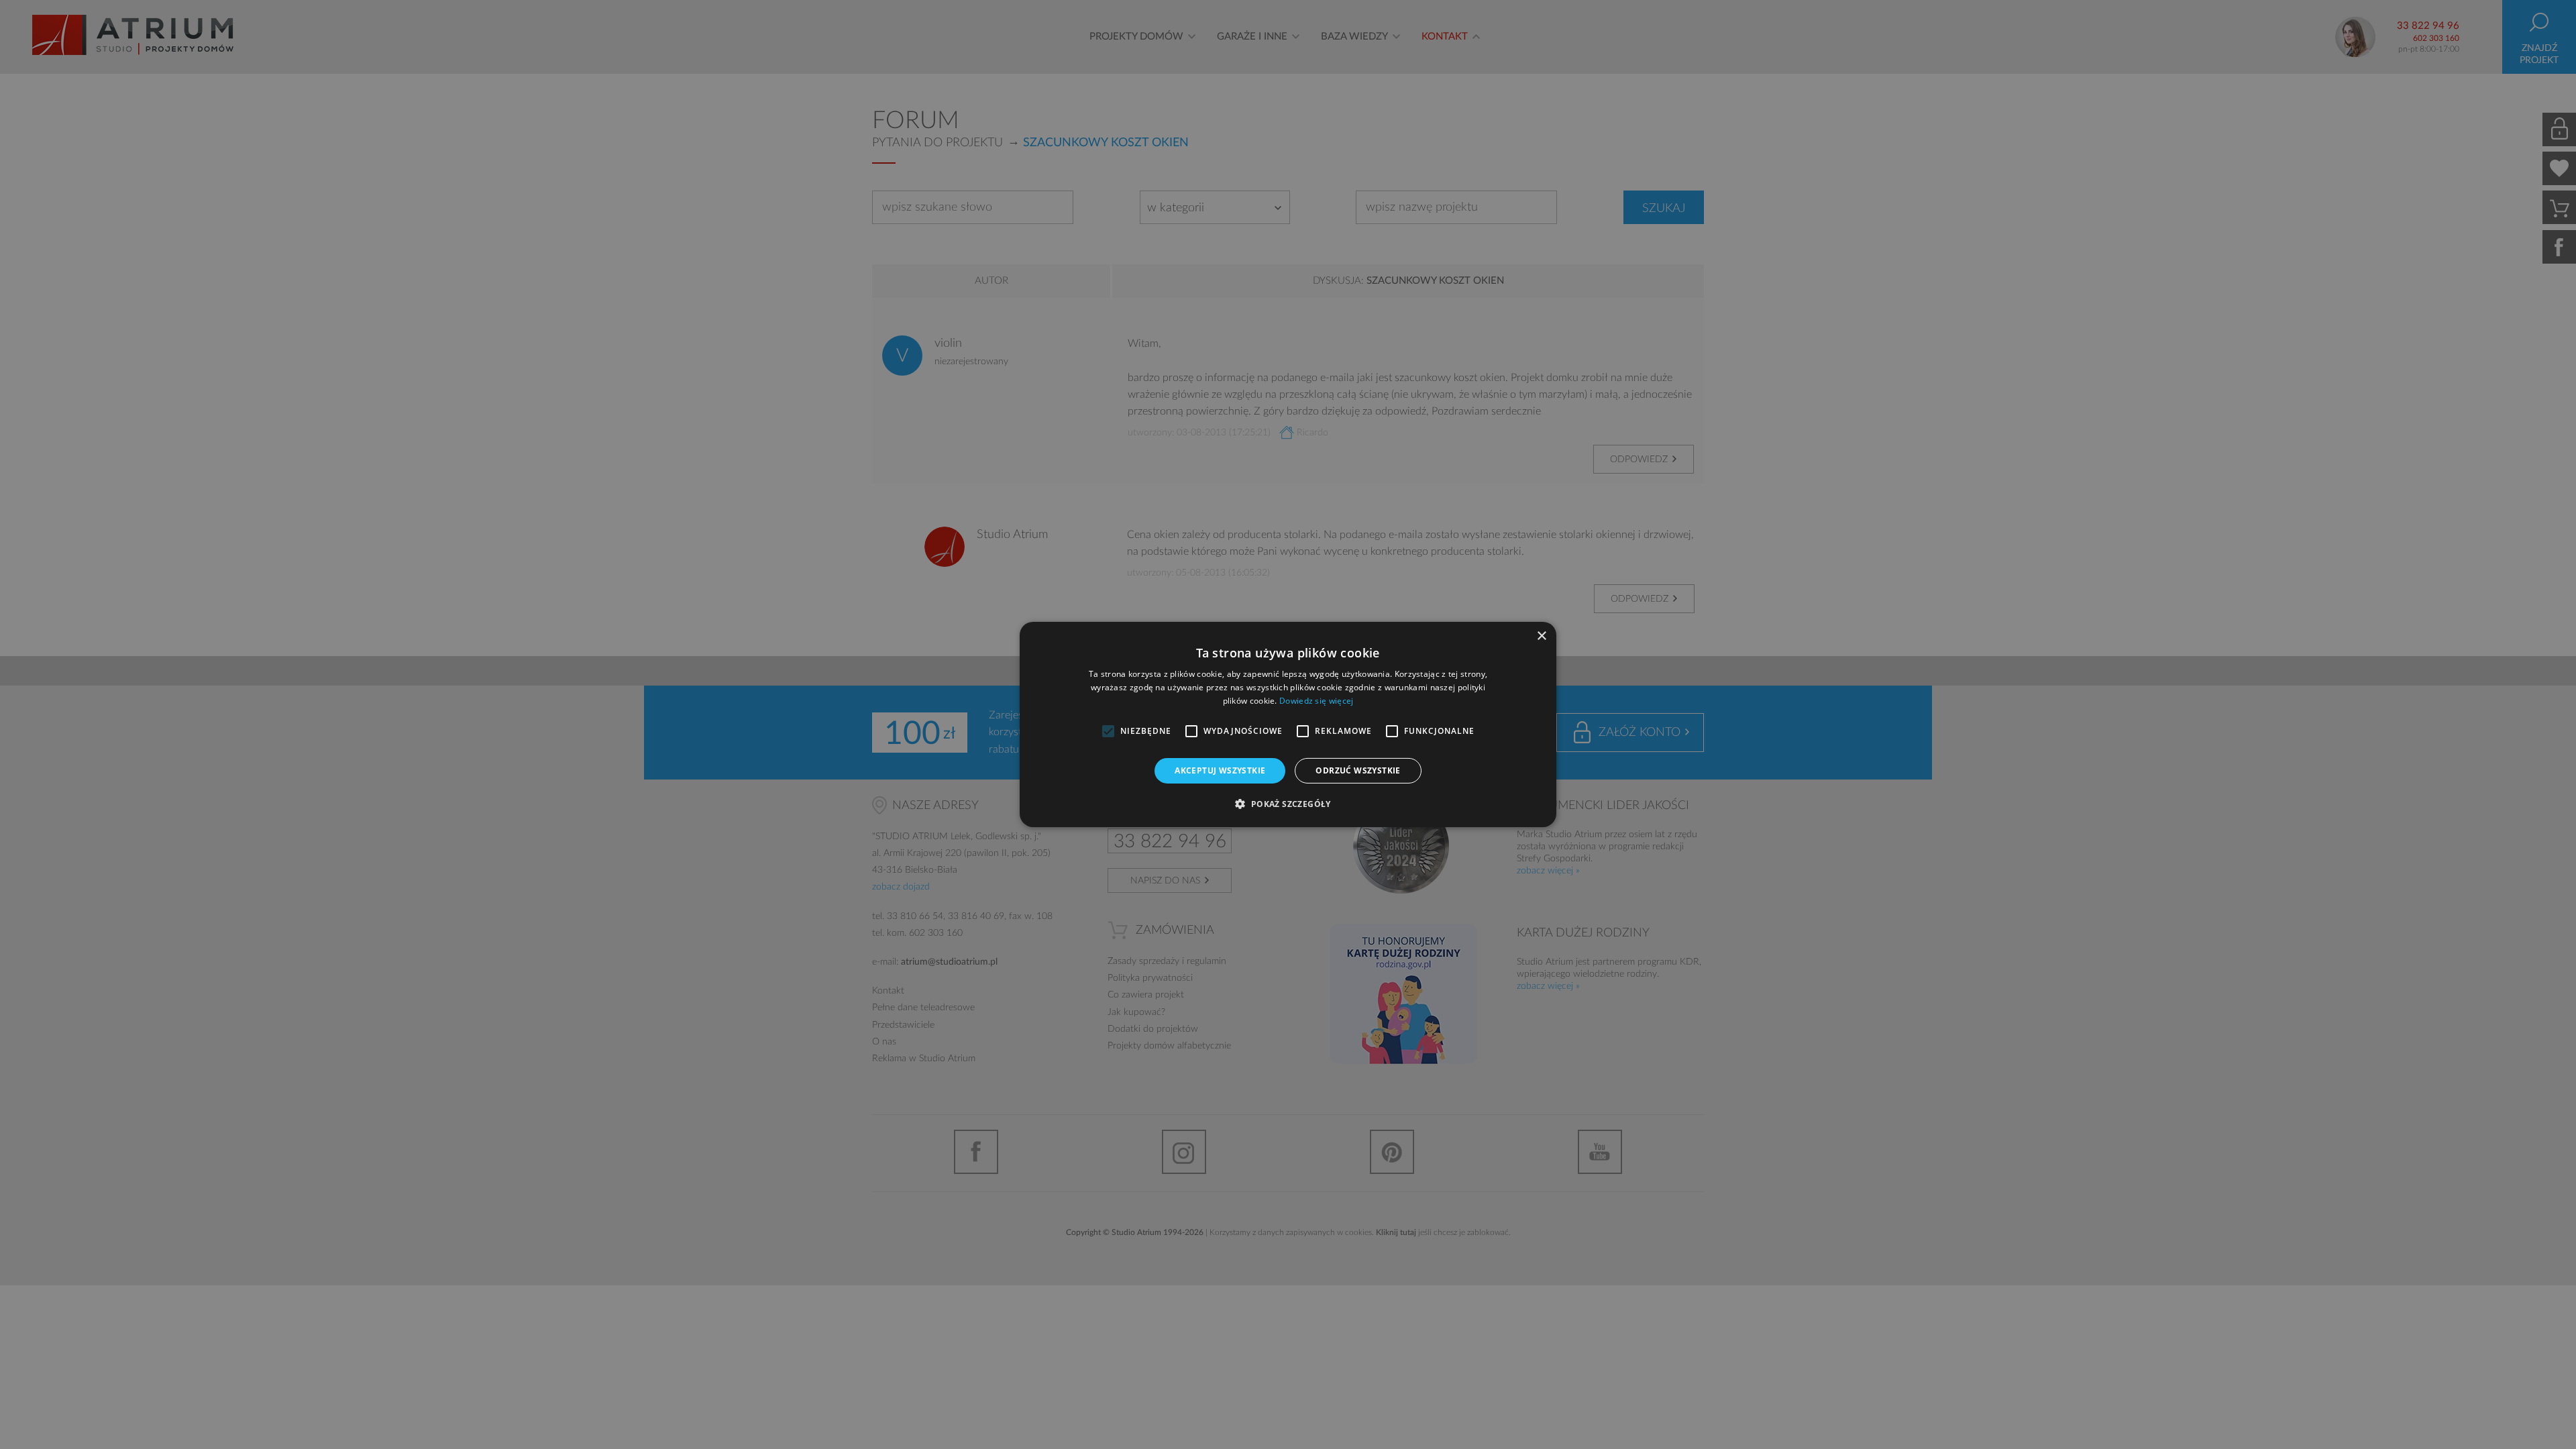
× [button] (1541, 636)
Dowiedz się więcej (1316, 701)
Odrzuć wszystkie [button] (1358, 770)
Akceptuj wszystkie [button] (1220, 770)
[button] (1288, 804)
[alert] (1288, 724)
